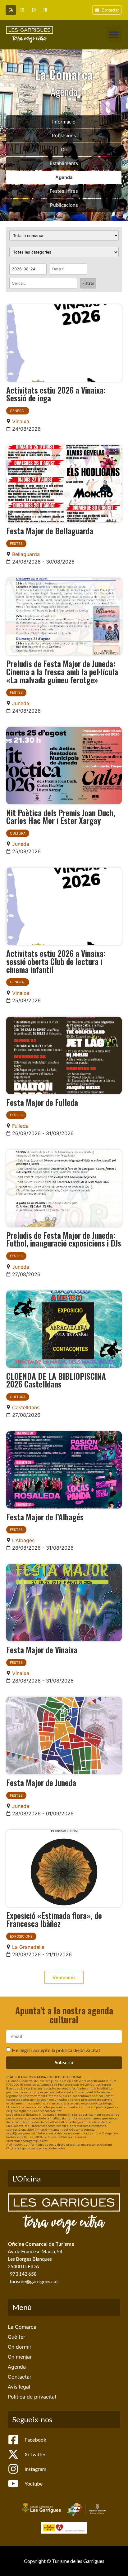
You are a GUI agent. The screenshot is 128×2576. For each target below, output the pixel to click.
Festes (16, 544)
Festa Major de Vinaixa (42, 1649)
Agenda (64, 177)
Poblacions (64, 136)
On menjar (20, 2357)
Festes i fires (64, 191)
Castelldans (26, 1407)
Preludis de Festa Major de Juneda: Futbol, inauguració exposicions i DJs (64, 1239)
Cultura (18, 833)
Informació (64, 122)
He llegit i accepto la (56, 2050)
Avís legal (19, 2387)
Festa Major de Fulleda (42, 1102)
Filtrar (88, 283)
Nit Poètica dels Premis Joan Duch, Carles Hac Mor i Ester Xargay (61, 816)
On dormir (20, 2347)
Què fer (16, 2337)
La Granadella (28, 1947)
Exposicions (21, 1936)
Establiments (64, 163)
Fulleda (20, 1126)
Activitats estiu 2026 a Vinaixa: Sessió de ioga (56, 394)
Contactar (20, 2377)
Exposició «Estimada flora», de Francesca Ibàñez (54, 1919)
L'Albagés (23, 1540)
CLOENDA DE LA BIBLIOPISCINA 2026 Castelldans (56, 1380)
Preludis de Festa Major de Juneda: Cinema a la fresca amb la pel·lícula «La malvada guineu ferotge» (62, 671)
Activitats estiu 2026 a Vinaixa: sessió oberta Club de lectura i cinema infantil (56, 961)
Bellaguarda (26, 554)
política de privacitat (78, 2050)
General (18, 411)
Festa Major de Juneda (41, 1782)
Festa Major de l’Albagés (45, 1517)
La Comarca (22, 2327)
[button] (114, 34)
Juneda (21, 703)
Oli (64, 150)
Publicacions (64, 205)
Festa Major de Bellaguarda (50, 530)
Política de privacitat (32, 2397)
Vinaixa (21, 421)
